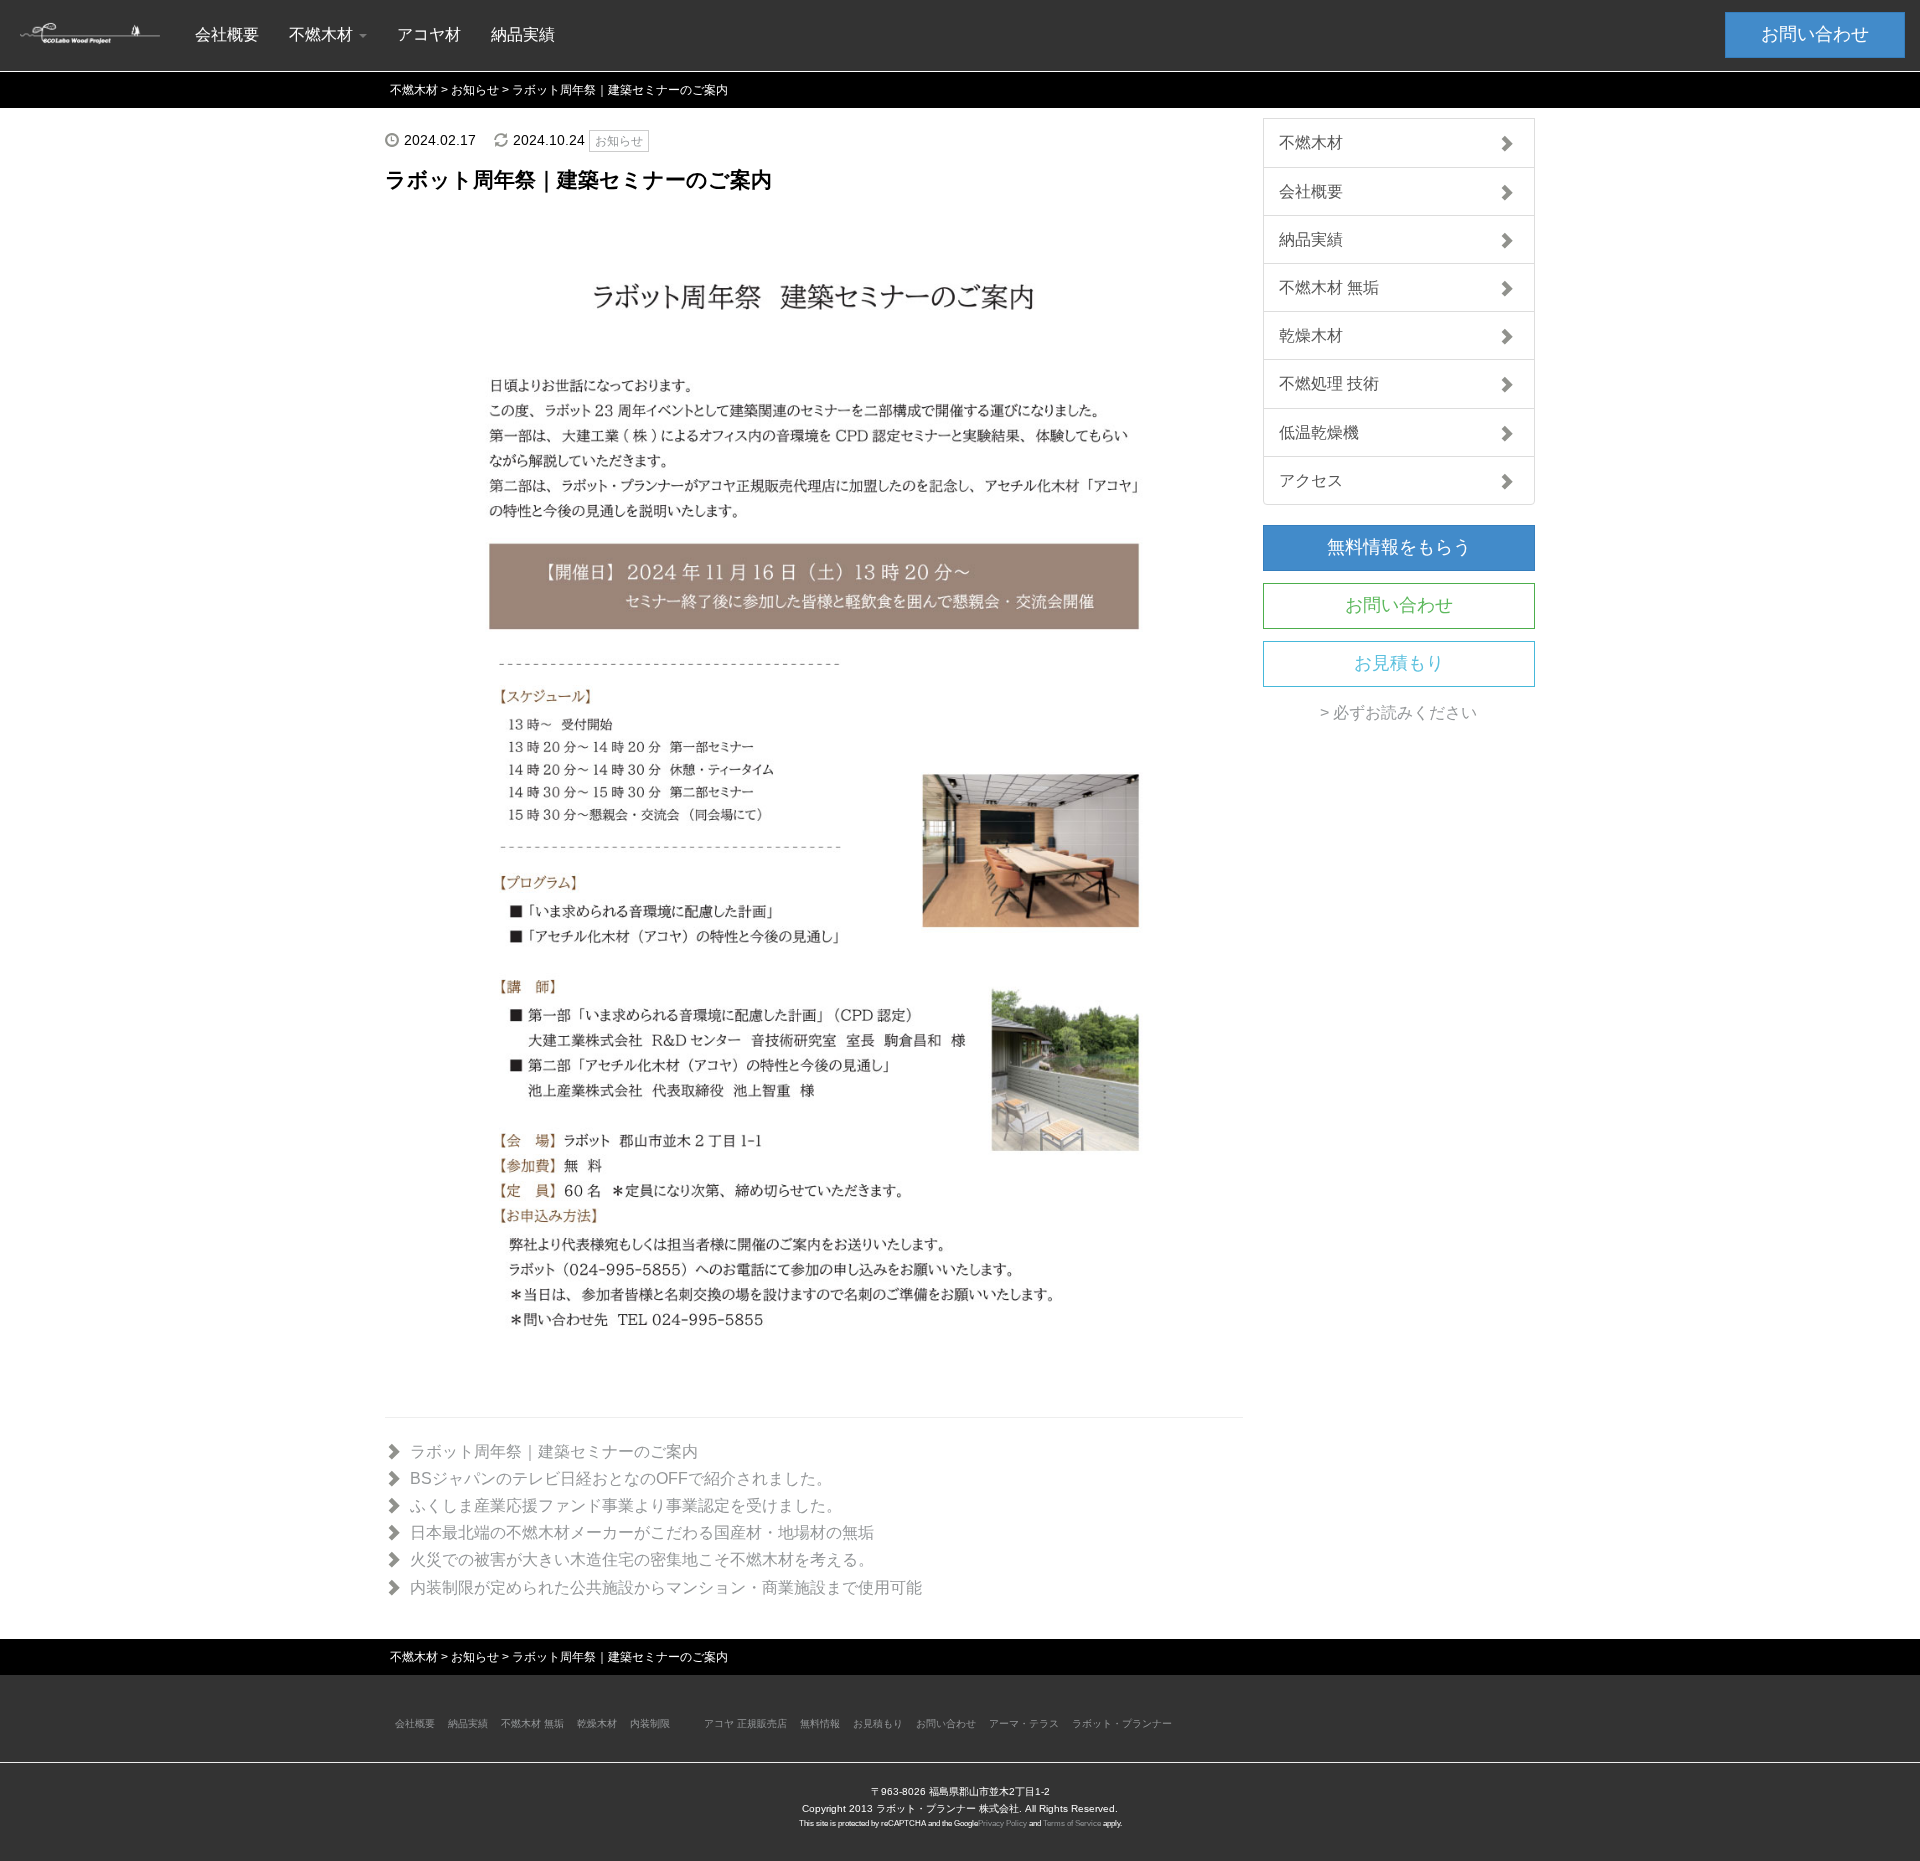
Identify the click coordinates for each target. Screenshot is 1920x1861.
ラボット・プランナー (1122, 1723)
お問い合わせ (1815, 34)
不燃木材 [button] (323, 34)
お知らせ (619, 141)
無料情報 (820, 1723)
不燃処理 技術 (1329, 383)
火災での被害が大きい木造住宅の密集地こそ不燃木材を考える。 (642, 1559)
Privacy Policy (1002, 1823)
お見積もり (1399, 663)
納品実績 (523, 34)
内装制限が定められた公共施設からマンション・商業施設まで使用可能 (666, 1587)
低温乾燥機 (1319, 432)
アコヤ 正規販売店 (745, 1723)
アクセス (1311, 480)
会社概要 (227, 34)
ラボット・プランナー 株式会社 (947, 1808)
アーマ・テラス (1024, 1723)
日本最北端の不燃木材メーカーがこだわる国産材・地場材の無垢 (642, 1532)
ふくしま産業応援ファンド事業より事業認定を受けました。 (626, 1505)
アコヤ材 (429, 34)
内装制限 (650, 1723)
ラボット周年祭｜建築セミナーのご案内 (554, 1451)
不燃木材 (1311, 142)
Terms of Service (1072, 1823)
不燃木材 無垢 (1329, 287)
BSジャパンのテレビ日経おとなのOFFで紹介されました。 (621, 1478)
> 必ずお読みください (1398, 712)
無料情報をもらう (1399, 547)
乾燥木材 (1311, 335)
